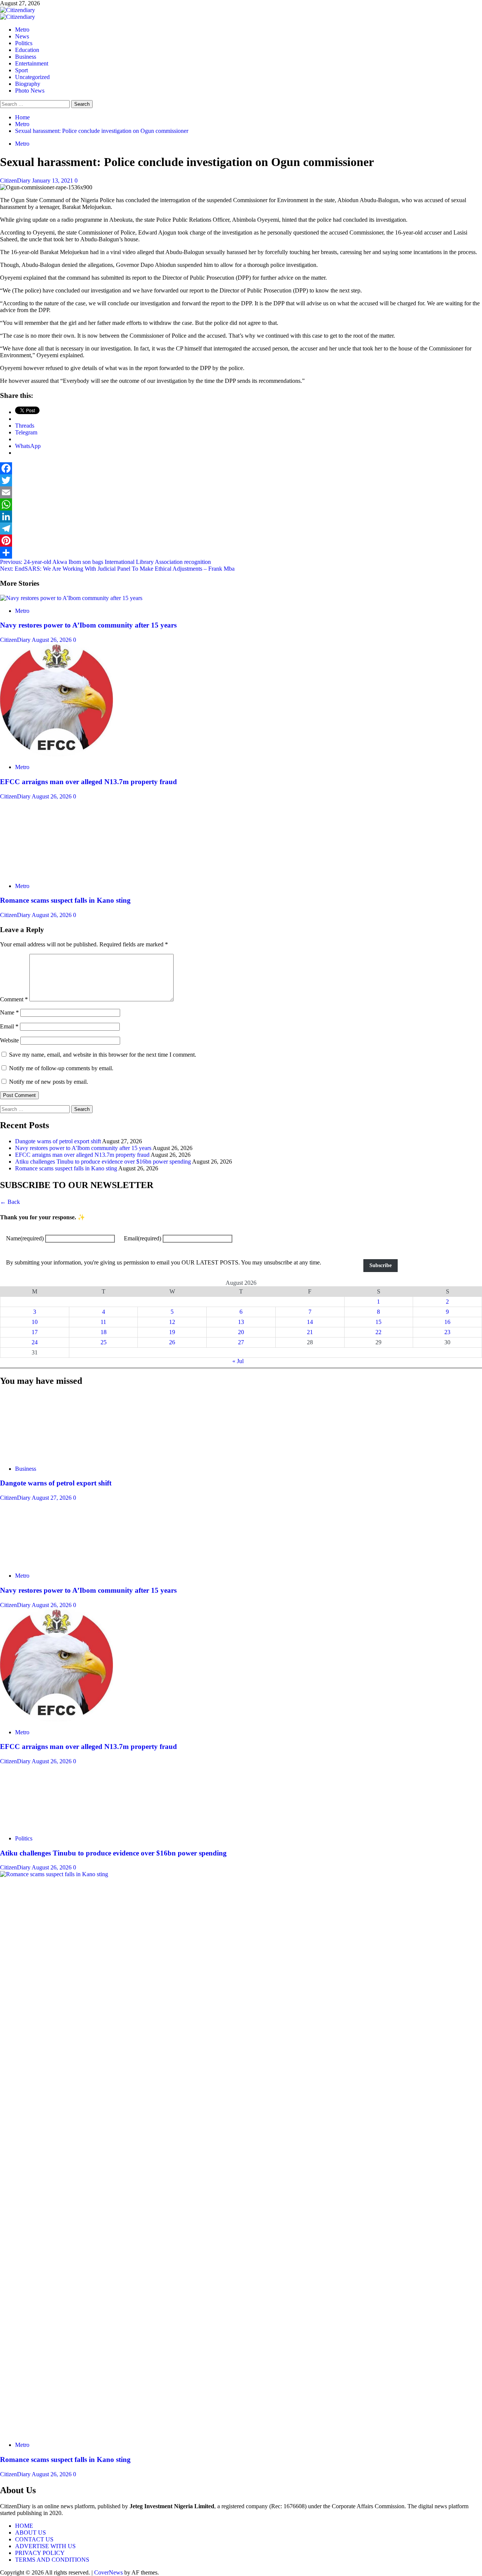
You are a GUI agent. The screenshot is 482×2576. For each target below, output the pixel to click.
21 (310, 1332)
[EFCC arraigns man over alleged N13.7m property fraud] (56, 754)
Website (9, 1040)
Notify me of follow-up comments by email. (61, 1068)
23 (447, 1332)
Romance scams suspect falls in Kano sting (65, 900)
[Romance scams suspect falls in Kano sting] (56, 873)
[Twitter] (241, 480)
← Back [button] (10, 1202)
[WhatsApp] (241, 504)
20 (241, 1332)
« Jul (238, 1361)
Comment (14, 999)
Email (9, 1026)
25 (104, 1342)
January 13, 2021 (53, 181)
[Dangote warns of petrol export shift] (56, 1456)
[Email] (241, 492)
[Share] (241, 553)
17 (35, 1332)
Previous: (105, 562)
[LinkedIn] (241, 516)
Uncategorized (32, 77)
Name (9, 1012)
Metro (22, 30)
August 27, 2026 (52, 1498)
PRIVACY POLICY (40, 2553)
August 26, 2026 (52, 640)
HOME (24, 2526)
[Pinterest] (241, 541)
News (22, 36)
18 (104, 1332)
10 (35, 1322)
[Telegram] (241, 529)
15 (378, 1322)
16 (447, 1322)
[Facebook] (241, 468)
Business (26, 57)
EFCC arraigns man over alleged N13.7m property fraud (88, 782)
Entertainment (32, 63)
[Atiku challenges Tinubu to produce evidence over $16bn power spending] (56, 1826)
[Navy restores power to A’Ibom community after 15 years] (71, 598)
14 (310, 1322)
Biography (28, 84)
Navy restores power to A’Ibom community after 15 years (88, 625)
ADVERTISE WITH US (45, 2546)
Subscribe (381, 1265)
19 (172, 1332)
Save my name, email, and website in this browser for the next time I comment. (103, 1055)
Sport (21, 70)
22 (378, 1332)
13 (241, 1322)
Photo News (30, 91)
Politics (24, 43)
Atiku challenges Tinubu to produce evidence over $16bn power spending (103, 1162)
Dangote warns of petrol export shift (58, 1141)
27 (241, 1342)
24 (35, 1342)
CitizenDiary (16, 181)
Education (27, 50)
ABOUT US (31, 2533)
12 (172, 1322)
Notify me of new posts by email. (49, 1082)
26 (172, 1342)
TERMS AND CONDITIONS (52, 2560)
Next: (117, 569)
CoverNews (108, 2572)
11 (103, 1322)
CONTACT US (34, 2539)
